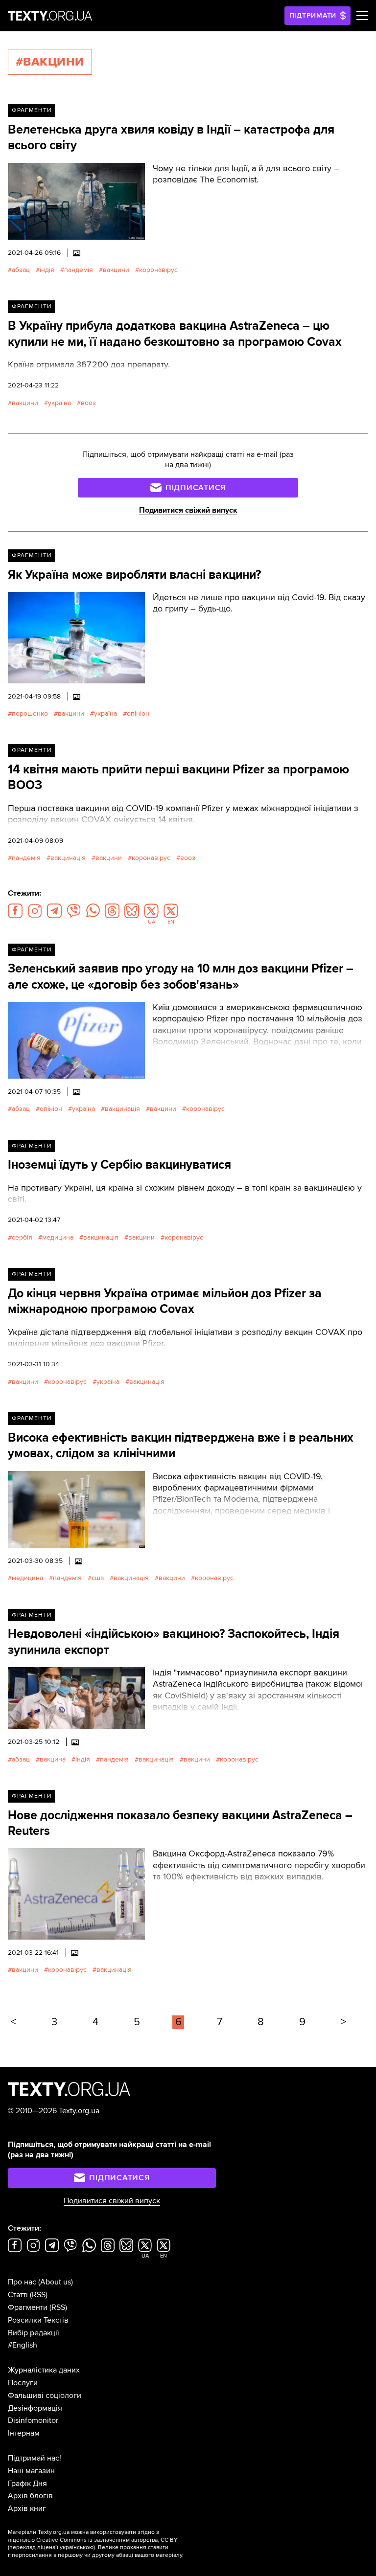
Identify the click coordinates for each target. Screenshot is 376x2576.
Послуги (23, 2383)
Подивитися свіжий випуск (188, 510)
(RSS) (39, 2295)
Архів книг (27, 2508)
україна (59, 403)
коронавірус (158, 270)
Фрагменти (32, 110)
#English (23, 2345)
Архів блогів (30, 2496)
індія (47, 270)
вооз (88, 403)
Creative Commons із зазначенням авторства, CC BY (107, 2540)
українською (77, 2547)
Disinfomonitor (33, 2420)
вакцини (116, 270)
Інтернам (24, 2433)
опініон (138, 713)
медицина (58, 1237)
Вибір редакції (34, 2333)
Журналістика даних (44, 2370)
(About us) (56, 2282)
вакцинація (68, 858)
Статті (18, 2295)
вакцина (53, 1759)
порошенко (30, 713)
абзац (21, 270)
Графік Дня (27, 2484)
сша (98, 1578)
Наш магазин (31, 2471)
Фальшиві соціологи (45, 2395)
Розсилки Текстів (38, 2320)
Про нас (22, 2282)
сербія (22, 1237)
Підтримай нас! (35, 2458)
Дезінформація (35, 2408)
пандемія (79, 270)
